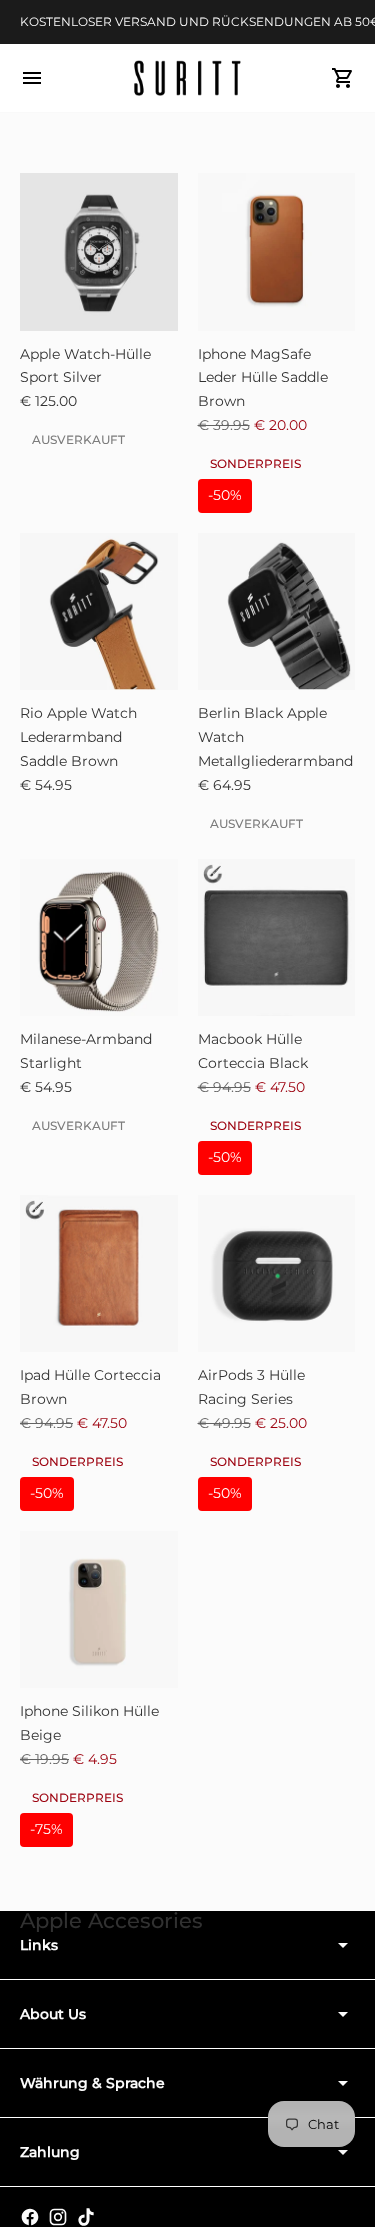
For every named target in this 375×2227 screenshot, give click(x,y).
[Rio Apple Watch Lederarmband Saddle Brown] (99, 612)
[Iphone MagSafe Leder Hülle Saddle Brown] (277, 252)
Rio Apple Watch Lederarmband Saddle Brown (78, 737)
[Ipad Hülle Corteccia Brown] (99, 1274)
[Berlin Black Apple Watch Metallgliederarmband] (277, 612)
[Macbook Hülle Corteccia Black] (277, 938)
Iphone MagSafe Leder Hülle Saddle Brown (263, 378)
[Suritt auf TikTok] (86, 2217)
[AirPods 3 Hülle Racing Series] (277, 1274)
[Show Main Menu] (32, 78)
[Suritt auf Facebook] (30, 2217)
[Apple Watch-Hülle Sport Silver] (99, 252)
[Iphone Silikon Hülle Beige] (99, 1610)
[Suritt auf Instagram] (58, 2217)
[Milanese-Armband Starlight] (99, 938)
